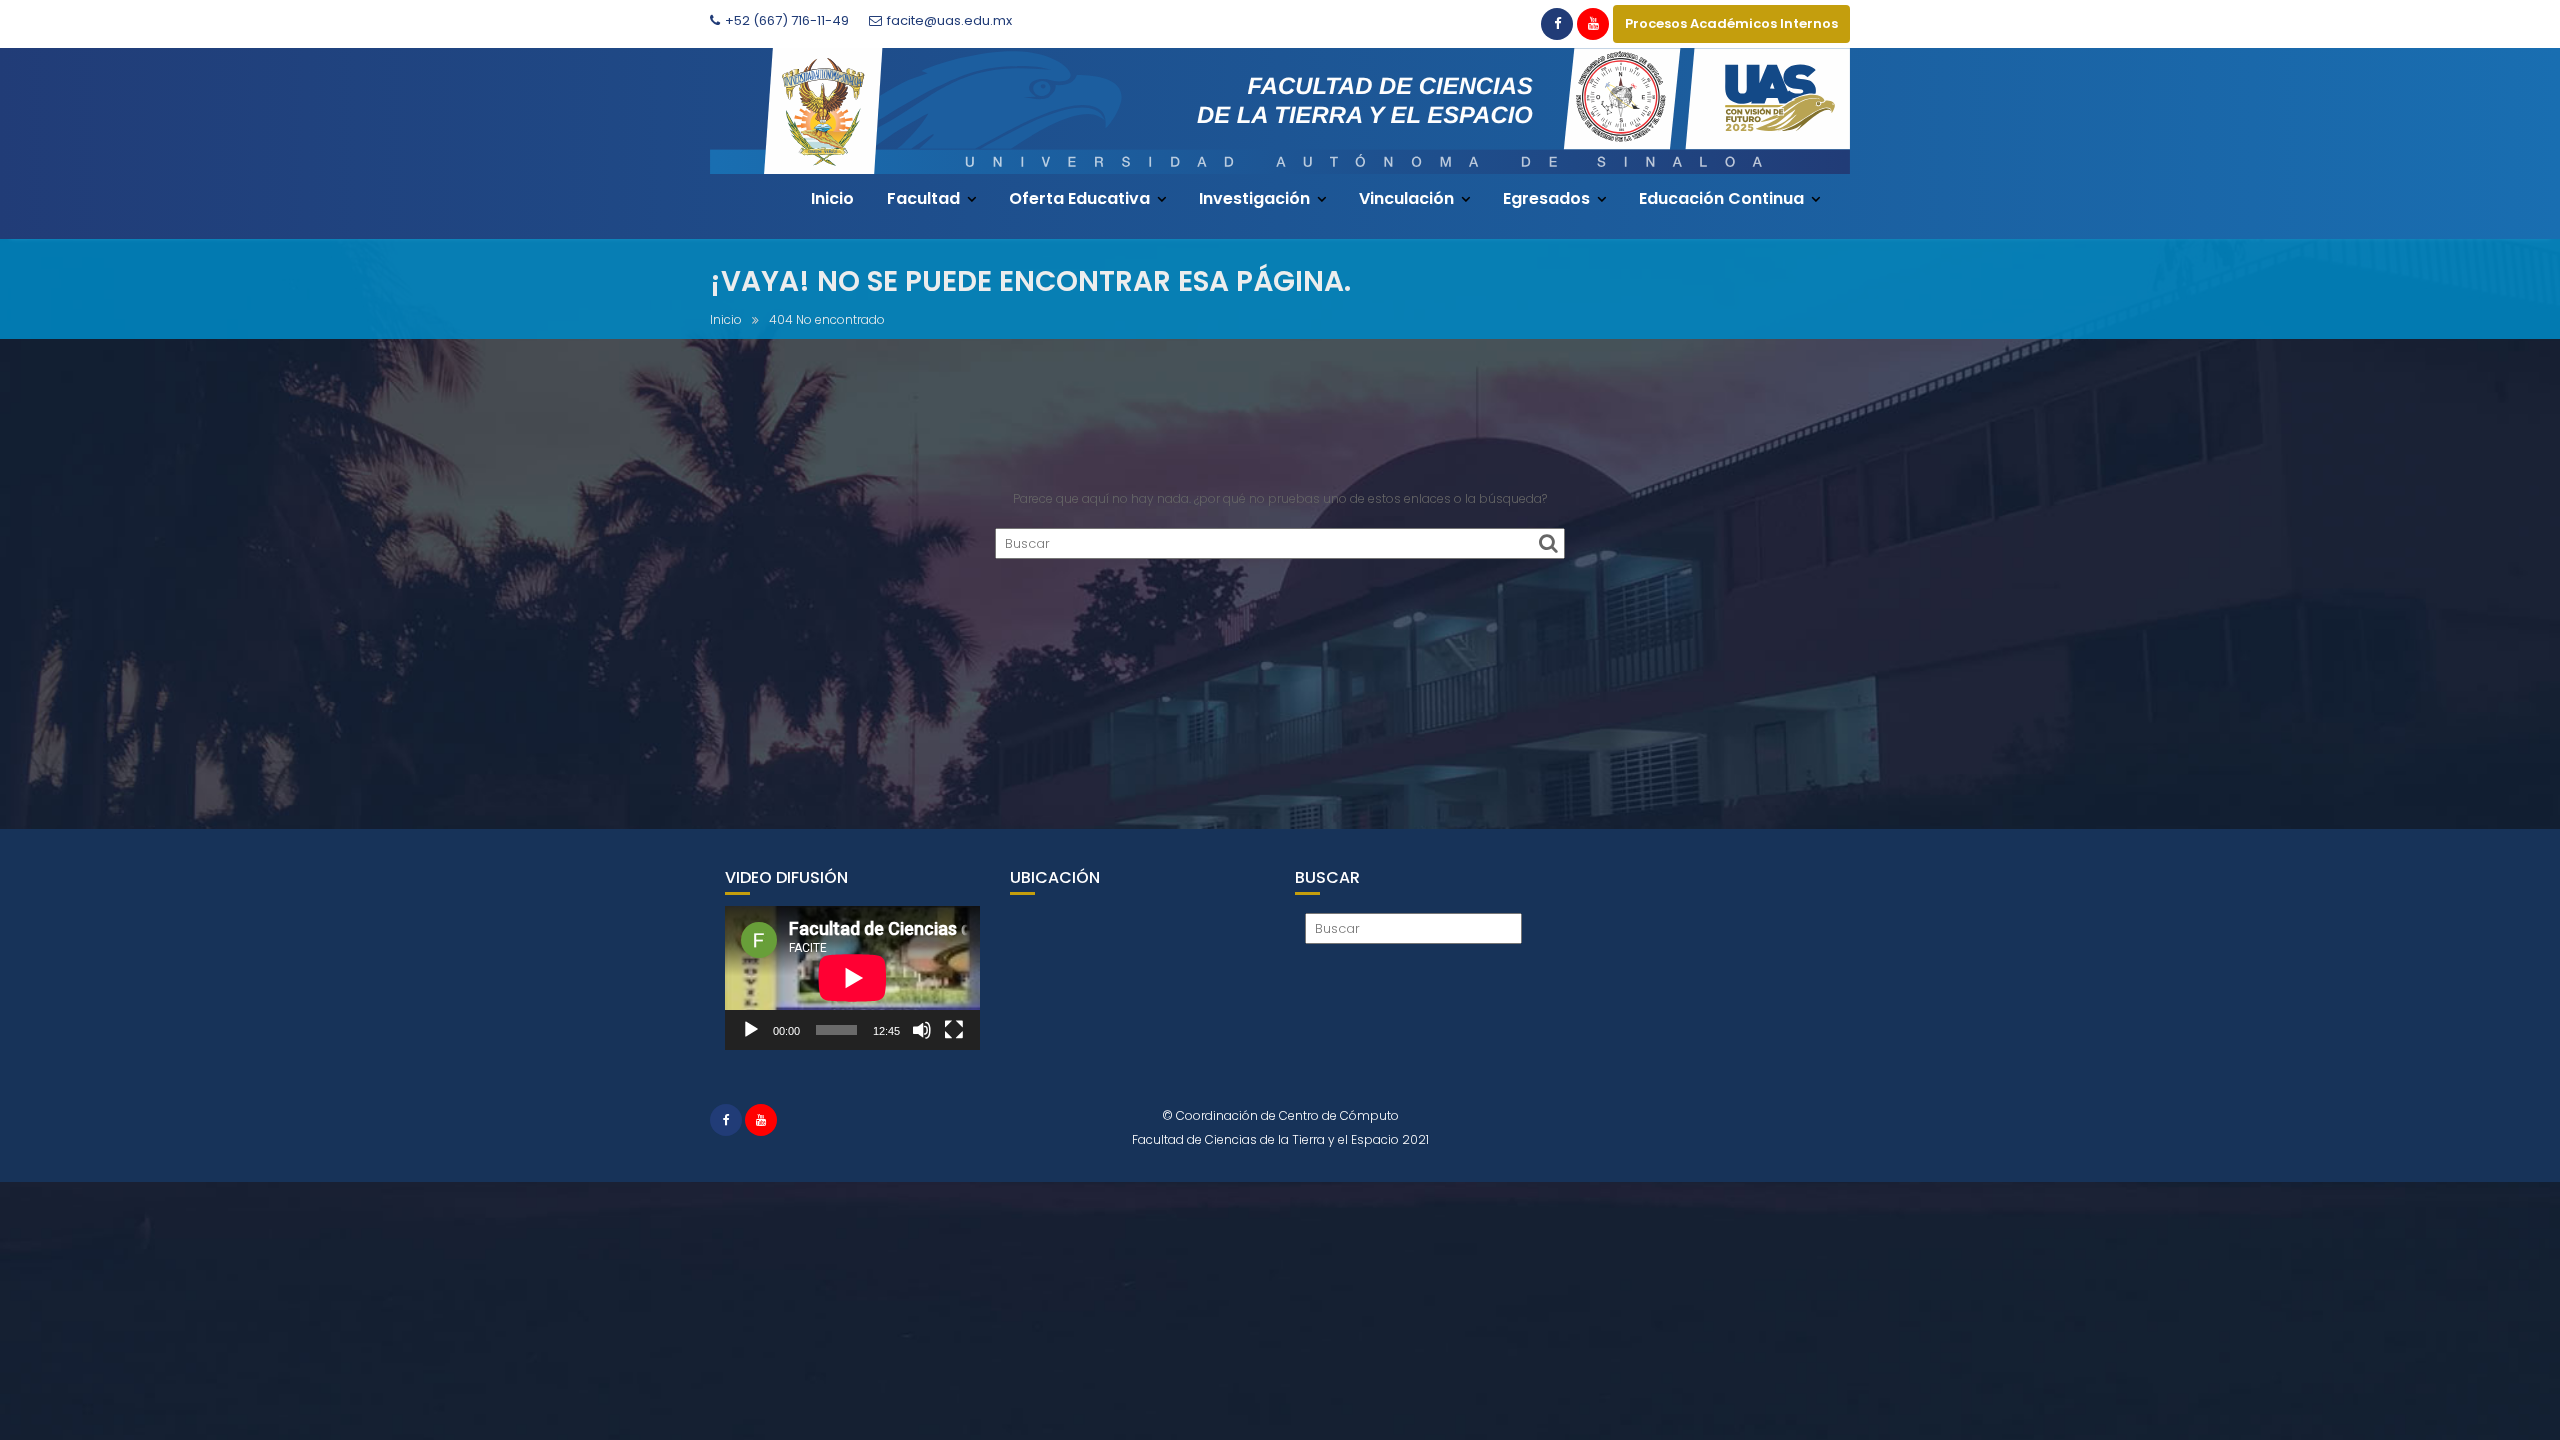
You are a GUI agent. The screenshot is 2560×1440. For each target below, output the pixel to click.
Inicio (832, 198)
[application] (852, 977)
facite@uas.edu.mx (949, 20)
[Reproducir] (751, 1030)
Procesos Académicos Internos (1731, 23)
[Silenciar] (922, 1030)
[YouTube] (1593, 24)
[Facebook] (1557, 24)
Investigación (1254, 198)
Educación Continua (1721, 198)
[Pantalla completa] (954, 1030)
